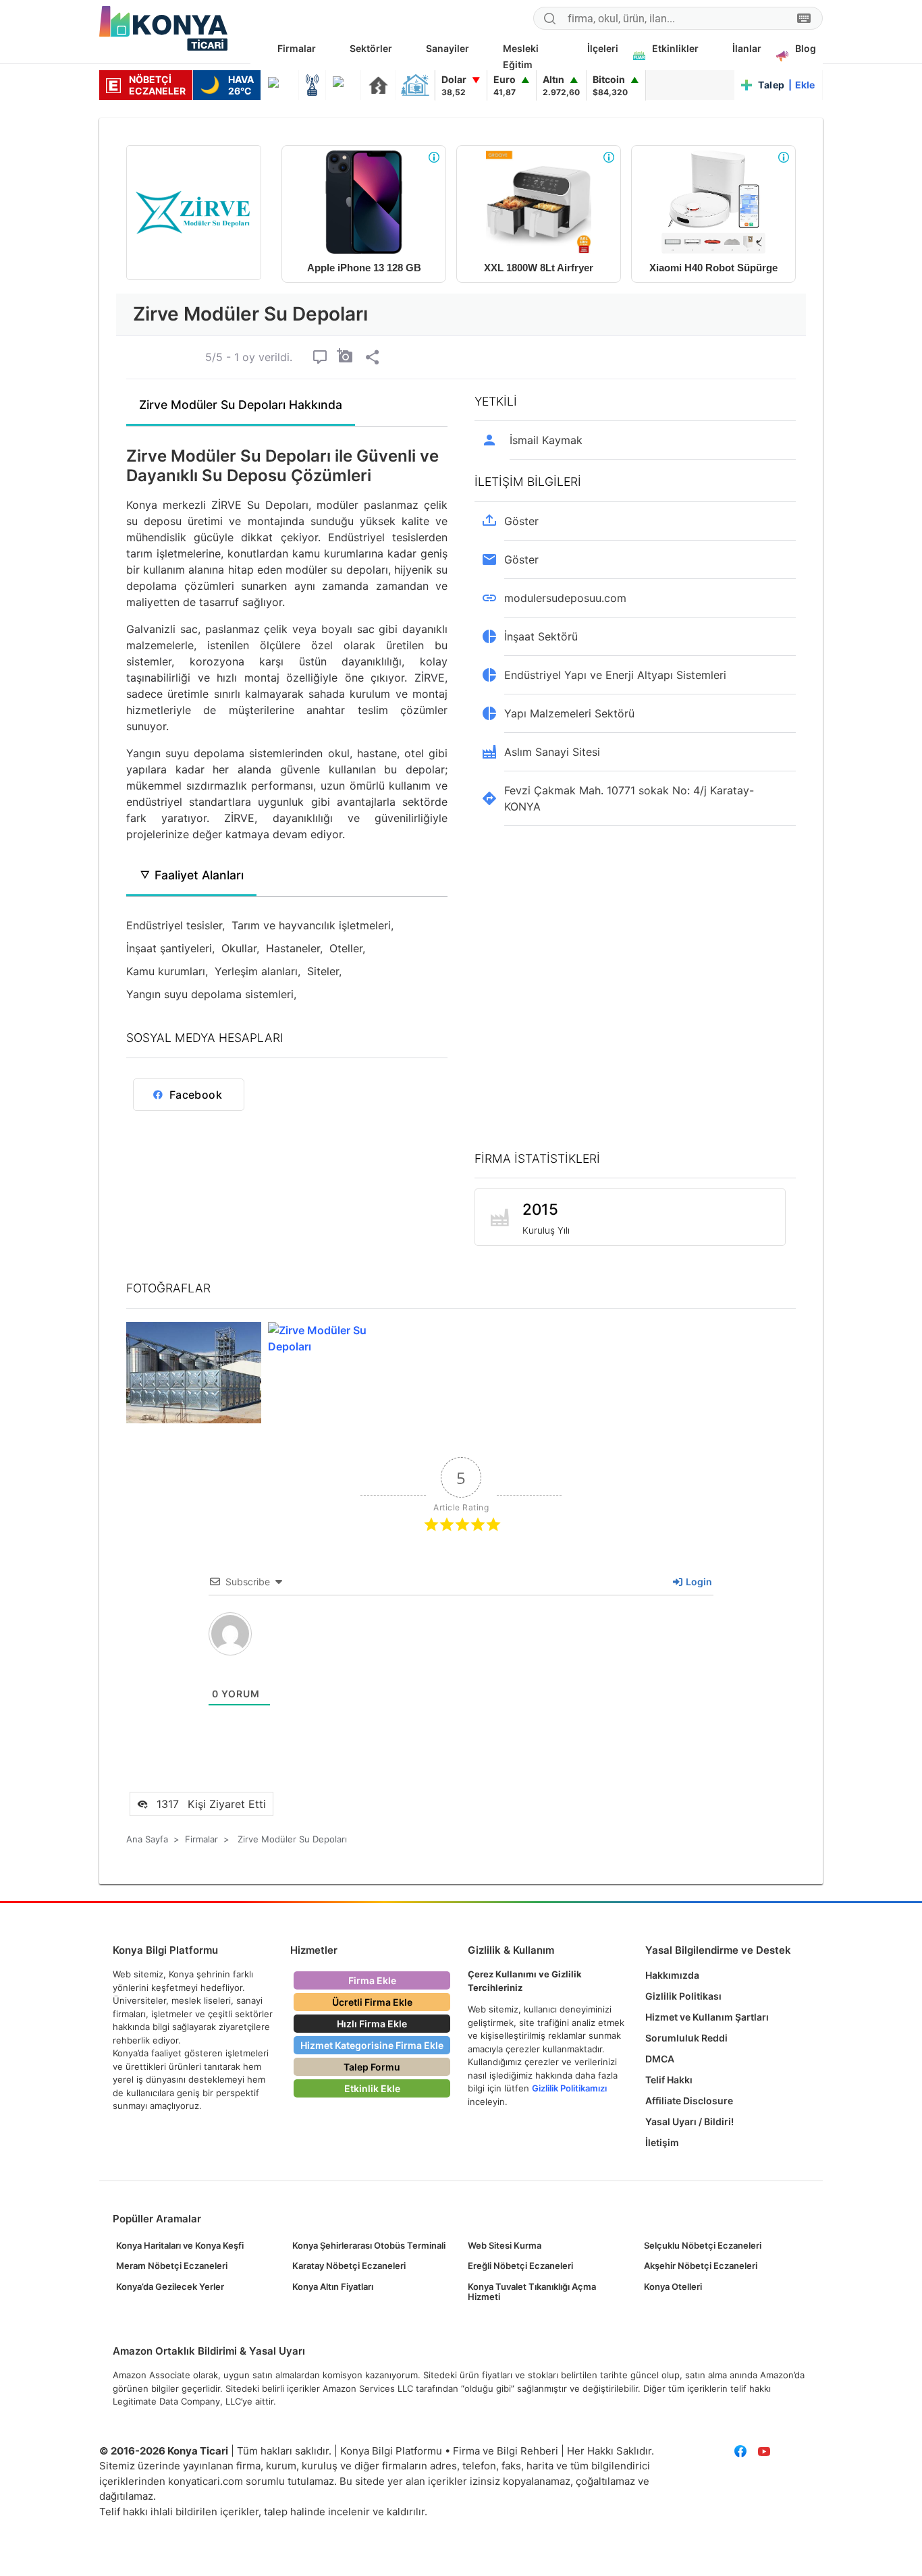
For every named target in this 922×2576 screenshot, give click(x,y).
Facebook (740, 2451)
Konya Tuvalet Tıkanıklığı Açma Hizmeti (532, 2292)
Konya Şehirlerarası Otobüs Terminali (369, 2245)
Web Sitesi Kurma (505, 2245)
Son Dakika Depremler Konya (378, 85)
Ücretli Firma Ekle (372, 2002)
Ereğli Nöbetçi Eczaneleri (520, 2266)
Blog (806, 48)
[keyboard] (804, 19)
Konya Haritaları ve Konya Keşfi (180, 2245)
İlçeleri (603, 48)
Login (698, 1582)
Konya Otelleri (673, 2286)
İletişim (662, 2142)
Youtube (764, 2451)
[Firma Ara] (550, 20)
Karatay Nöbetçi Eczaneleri (349, 2266)
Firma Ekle (372, 1980)
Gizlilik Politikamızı (569, 2088)
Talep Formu (372, 2067)
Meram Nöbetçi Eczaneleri (172, 2266)
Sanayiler (448, 48)
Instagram (811, 2451)
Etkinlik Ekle (372, 2088)
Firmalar (297, 48)
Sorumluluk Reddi (686, 2038)
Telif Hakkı (669, 2080)
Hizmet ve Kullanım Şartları (707, 2017)
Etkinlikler (675, 48)
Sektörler (371, 48)
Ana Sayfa (147, 1839)
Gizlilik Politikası (683, 1996)
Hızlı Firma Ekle (372, 2024)
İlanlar (747, 48)
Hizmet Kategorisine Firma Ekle (372, 2045)
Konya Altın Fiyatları (333, 2286)
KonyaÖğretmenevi (415, 85)
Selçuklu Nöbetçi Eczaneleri (703, 2245)
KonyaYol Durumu (343, 85)
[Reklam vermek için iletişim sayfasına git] (434, 157)
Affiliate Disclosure (689, 2101)
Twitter (787, 2451)
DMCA (660, 2059)
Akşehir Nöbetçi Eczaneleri (701, 2266)
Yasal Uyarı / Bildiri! (689, 2121)
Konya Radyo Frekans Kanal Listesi (312, 85)
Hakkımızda (672, 1975)
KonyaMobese (280, 85)
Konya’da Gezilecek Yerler (170, 2286)
